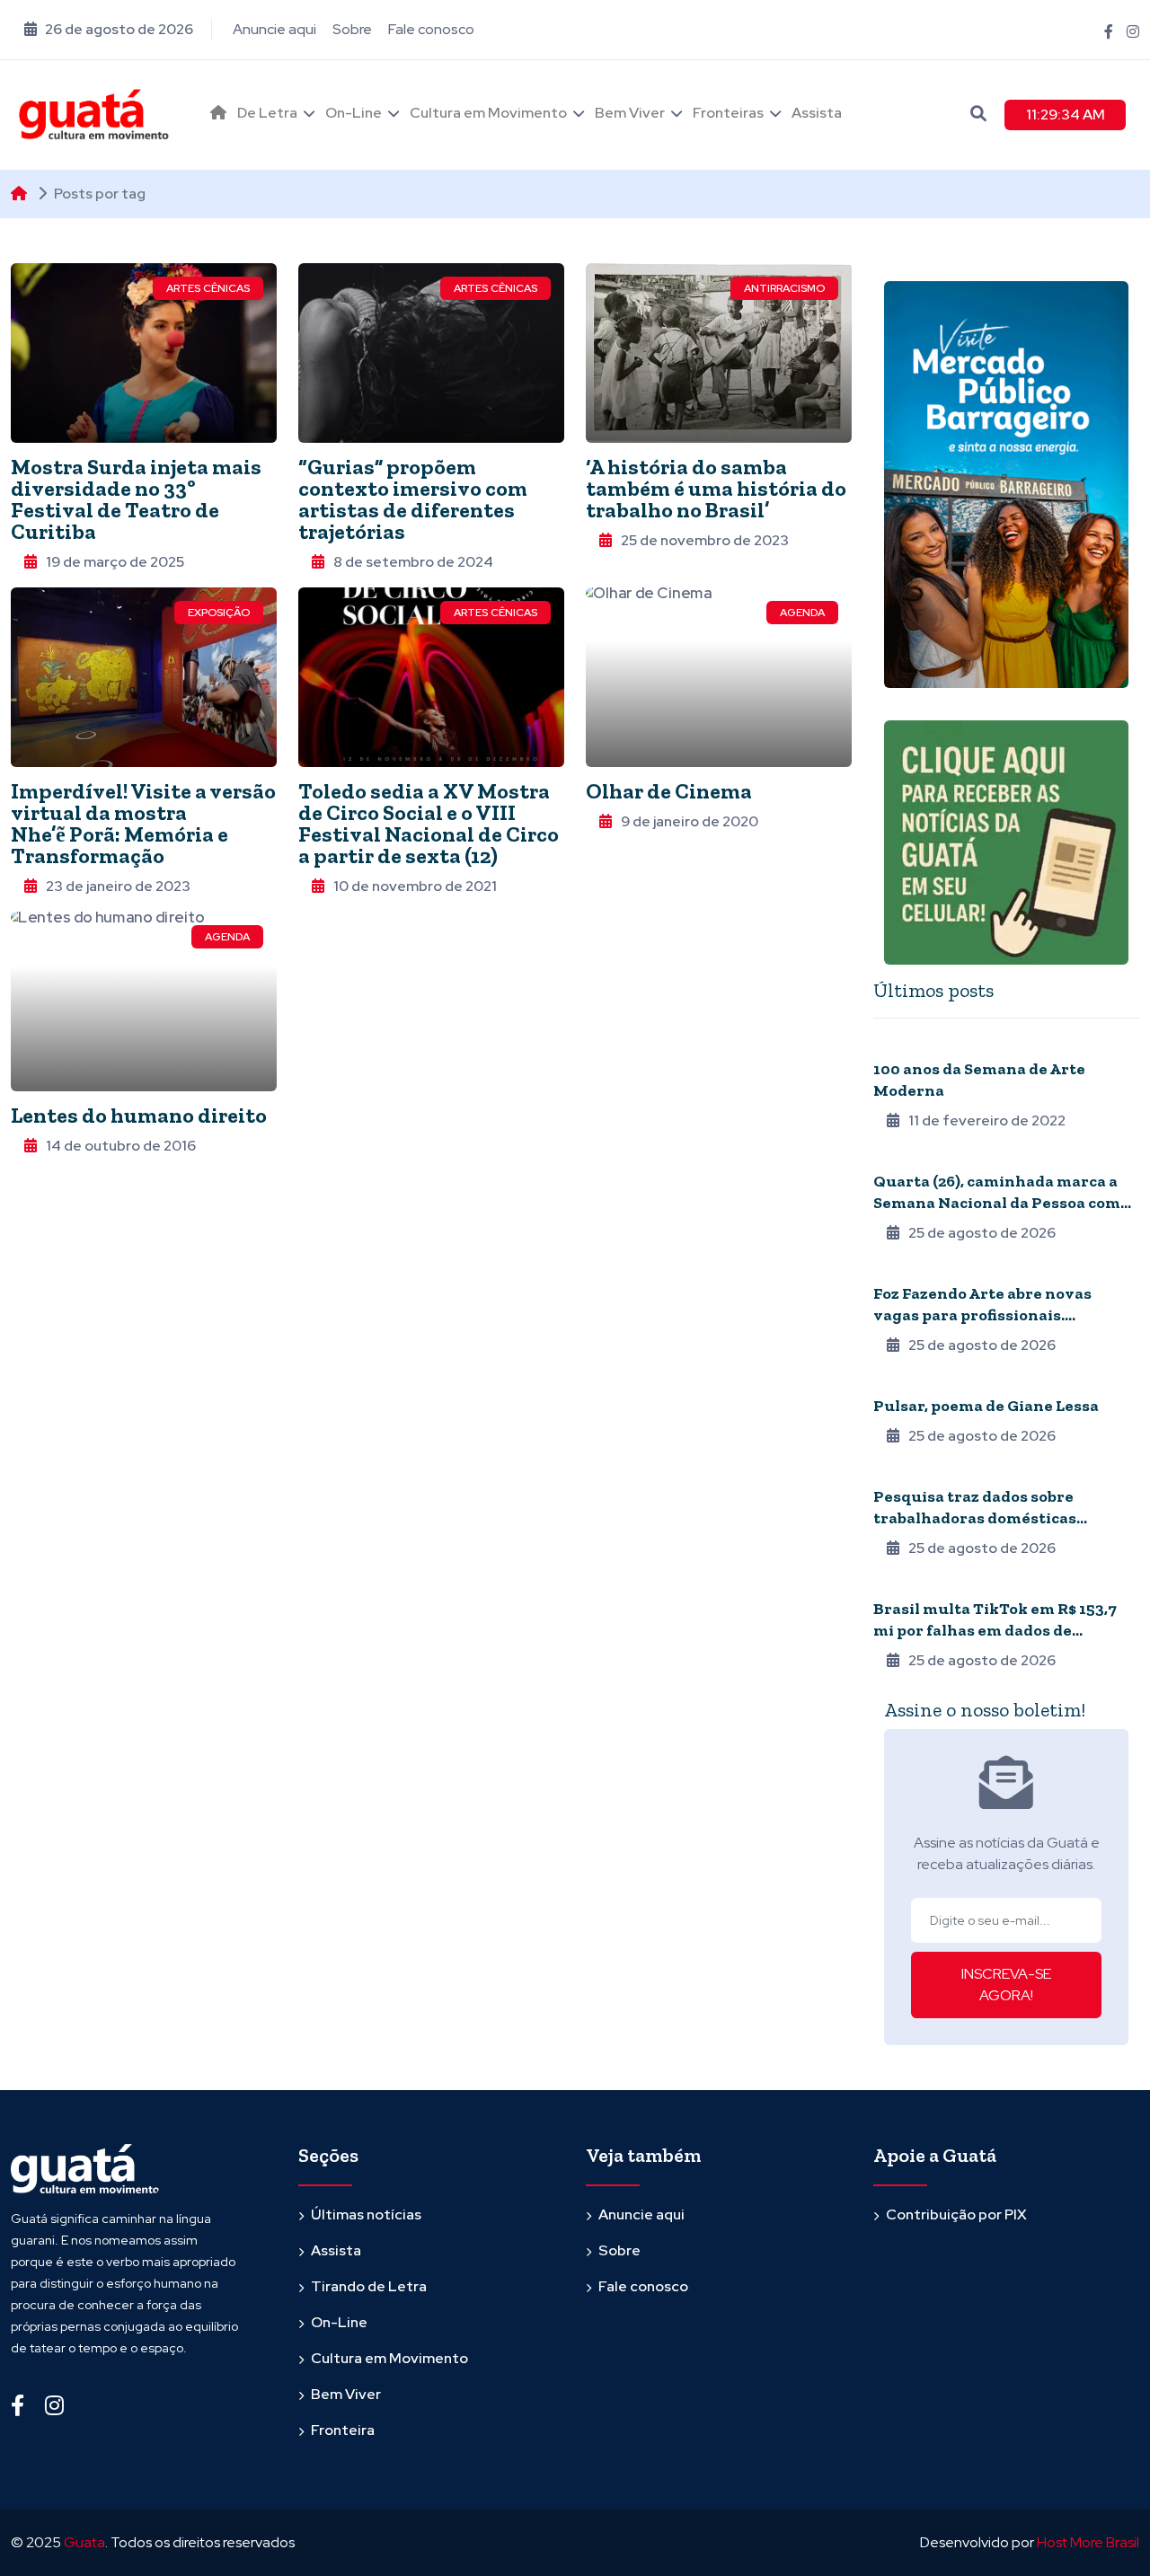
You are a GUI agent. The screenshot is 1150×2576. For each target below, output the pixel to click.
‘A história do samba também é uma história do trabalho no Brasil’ (716, 488)
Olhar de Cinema (669, 791)
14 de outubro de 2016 (121, 1146)
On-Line (354, 113)
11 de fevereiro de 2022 (987, 1120)
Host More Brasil (1088, 2542)
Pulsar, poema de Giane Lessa (986, 1406)
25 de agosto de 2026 (982, 1233)
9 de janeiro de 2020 (690, 821)
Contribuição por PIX (956, 2214)
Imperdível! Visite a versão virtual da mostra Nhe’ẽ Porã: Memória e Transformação (143, 823)
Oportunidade (918, 1269)
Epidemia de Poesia (928, 1381)
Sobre (352, 29)
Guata (84, 2542)
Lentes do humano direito (139, 1115)
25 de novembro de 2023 (705, 540)
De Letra (267, 113)
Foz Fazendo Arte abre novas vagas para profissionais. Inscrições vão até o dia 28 (982, 1315)
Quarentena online (933, 1045)
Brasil (893, 1584)
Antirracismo (784, 288)
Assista (817, 113)
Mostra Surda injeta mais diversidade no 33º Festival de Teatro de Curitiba (136, 499)
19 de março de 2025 (115, 562)
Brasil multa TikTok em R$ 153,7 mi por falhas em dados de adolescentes (995, 1630)
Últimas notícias (366, 2214)
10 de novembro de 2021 (415, 886)
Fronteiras (728, 113)
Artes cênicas (208, 288)
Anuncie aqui (274, 29)
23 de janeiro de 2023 (118, 886)
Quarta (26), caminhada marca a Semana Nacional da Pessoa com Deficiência (997, 1203)
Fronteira (905, 1472)
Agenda (802, 613)
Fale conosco (431, 29)
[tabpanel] (1006, 1352)
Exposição (219, 613)
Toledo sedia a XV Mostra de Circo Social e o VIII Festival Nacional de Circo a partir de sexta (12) (429, 823)
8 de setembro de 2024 (413, 562)
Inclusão (902, 1157)
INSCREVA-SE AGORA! (1006, 1985)
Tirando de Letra (369, 2286)
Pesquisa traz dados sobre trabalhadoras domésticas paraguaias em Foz (975, 1518)
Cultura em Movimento (488, 113)
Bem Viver (630, 113)
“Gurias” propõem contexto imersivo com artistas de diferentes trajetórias (413, 499)
